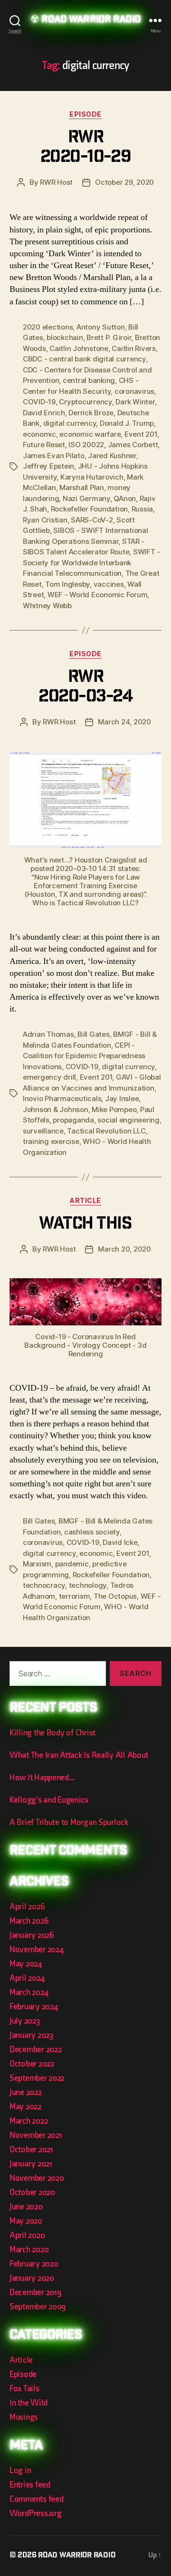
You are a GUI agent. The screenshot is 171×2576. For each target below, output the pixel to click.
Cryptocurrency (85, 402)
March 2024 (29, 1992)
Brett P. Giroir (109, 337)
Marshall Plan (82, 487)
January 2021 (31, 2164)
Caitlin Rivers (133, 348)
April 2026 (27, 1907)
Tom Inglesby (67, 584)
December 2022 (36, 2050)
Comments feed (37, 2499)
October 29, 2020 (124, 182)
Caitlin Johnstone (79, 348)
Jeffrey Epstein (48, 466)
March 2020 (29, 2250)
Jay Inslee (122, 1098)
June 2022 (26, 2092)
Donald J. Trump (127, 423)
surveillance (43, 1131)
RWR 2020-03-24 (85, 688)
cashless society (92, 1532)
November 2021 (36, 2135)
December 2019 (36, 2292)
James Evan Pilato (54, 456)
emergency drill (49, 1077)
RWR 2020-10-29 (85, 148)
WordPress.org (36, 2513)
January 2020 (32, 2278)
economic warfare (90, 434)
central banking (89, 380)
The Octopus (115, 1596)
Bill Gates (93, 1034)
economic (39, 434)
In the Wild (28, 2403)
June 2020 (26, 2207)
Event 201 (141, 434)
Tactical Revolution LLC (106, 1131)
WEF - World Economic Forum (97, 595)
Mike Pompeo (114, 1109)
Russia (142, 509)
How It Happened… (42, 1778)
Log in (20, 2471)
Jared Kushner (112, 456)
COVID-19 (39, 402)
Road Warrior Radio (91, 20)
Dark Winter (135, 402)
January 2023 (31, 2035)
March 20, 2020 (124, 1249)
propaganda (73, 1120)
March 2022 (28, 2121)
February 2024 (34, 2007)
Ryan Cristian (45, 520)
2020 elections (48, 327)
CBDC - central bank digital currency (84, 359)
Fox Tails (24, 2389)
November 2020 (37, 2178)
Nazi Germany (86, 498)
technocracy (44, 1585)
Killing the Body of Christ (52, 1733)
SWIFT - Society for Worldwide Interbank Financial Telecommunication (91, 562)
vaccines (109, 584)
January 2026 (32, 1935)
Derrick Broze (91, 413)
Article (85, 1200)
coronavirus (134, 391)
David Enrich (44, 413)
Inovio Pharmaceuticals (62, 1098)
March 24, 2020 (124, 722)
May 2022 (25, 2107)
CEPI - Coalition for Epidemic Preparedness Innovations (84, 1056)
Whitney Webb (47, 606)
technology (88, 1585)
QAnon (125, 498)
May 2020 (26, 2221)
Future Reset (44, 445)
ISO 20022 (86, 445)
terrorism (75, 1596)
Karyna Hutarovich (92, 477)
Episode (85, 114)
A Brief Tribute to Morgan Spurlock (69, 1822)
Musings (24, 2417)
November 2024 (37, 1950)
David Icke (120, 1542)
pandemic (72, 1564)
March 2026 (29, 1921)
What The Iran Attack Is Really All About (79, 1755)
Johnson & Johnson (56, 1109)
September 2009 (38, 2307)
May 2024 (26, 1964)
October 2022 (32, 2064)
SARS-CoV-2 (92, 520)
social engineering (128, 1120)
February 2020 (34, 2264)
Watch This (85, 1225)
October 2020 (32, 2192)
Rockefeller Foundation (89, 509)
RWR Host (56, 182)
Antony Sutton (101, 327)
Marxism (37, 1564)
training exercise (51, 1141)
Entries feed (30, 2485)
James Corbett (133, 445)
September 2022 (37, 2078)
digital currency (70, 423)
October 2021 (31, 2150)
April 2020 (27, 2235)
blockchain (65, 337)
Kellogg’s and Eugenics (49, 1800)
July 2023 (25, 2021)
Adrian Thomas (48, 1034)
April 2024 (27, 1978)
